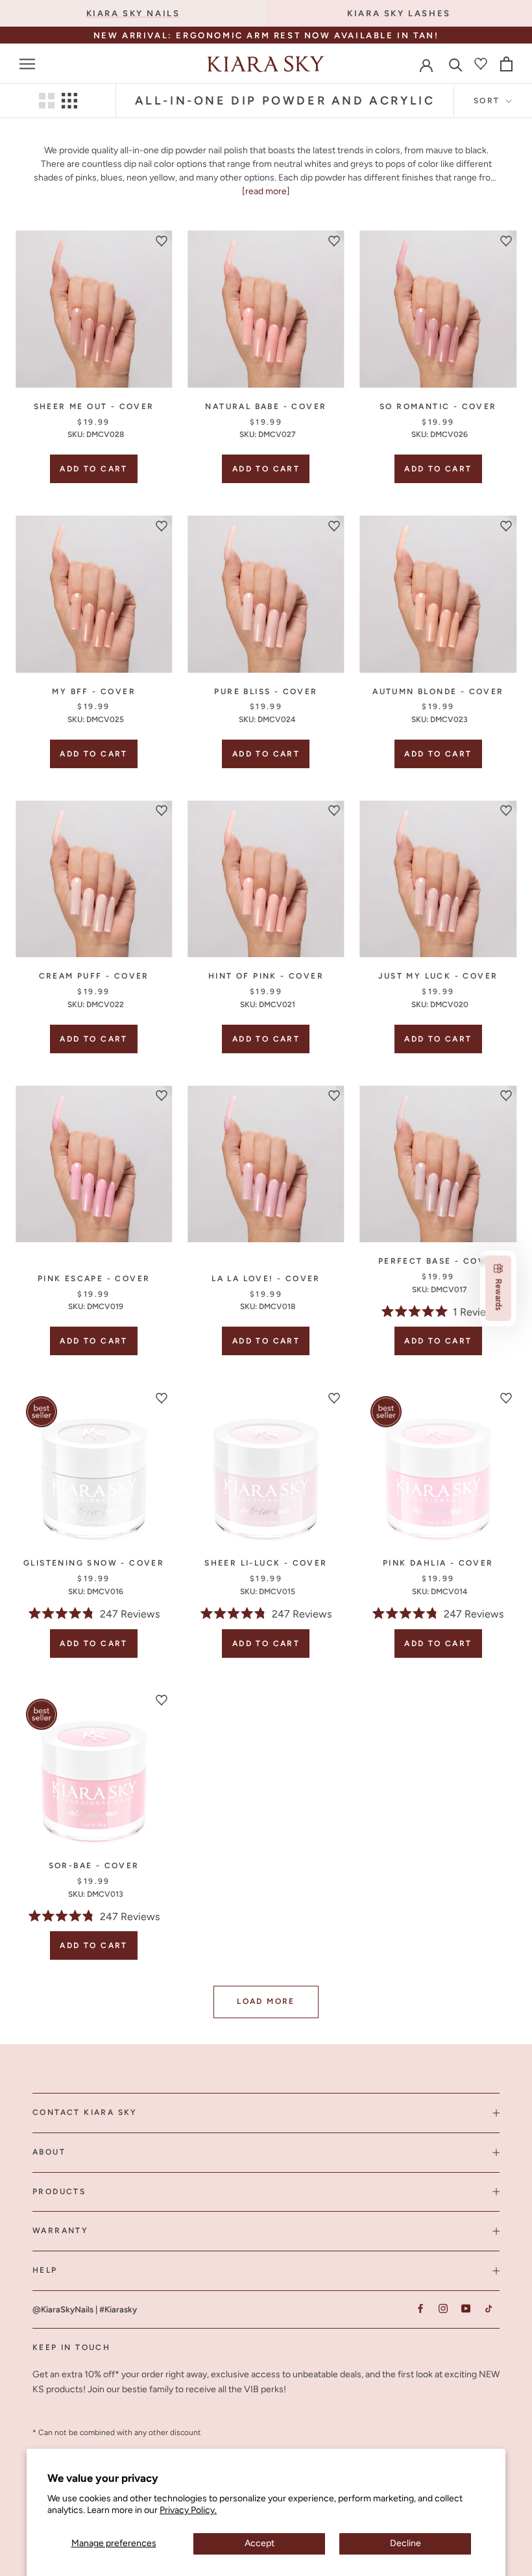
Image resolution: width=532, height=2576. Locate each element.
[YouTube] (465, 2309)
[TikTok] (488, 2309)
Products (59, 2192)
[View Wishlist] (481, 64)
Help (45, 2270)
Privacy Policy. (188, 2510)
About (49, 2152)
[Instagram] (443, 2309)
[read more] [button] (266, 191)
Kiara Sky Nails (133, 13)
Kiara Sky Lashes (399, 13)
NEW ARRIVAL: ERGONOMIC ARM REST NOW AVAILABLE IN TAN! (266, 35)
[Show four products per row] (69, 101)
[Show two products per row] (47, 101)
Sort (489, 101)
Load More (266, 2001)
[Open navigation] (27, 64)
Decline (405, 2543)
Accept (260, 2543)
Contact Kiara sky (85, 2112)
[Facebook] (420, 2309)
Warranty (60, 2231)
